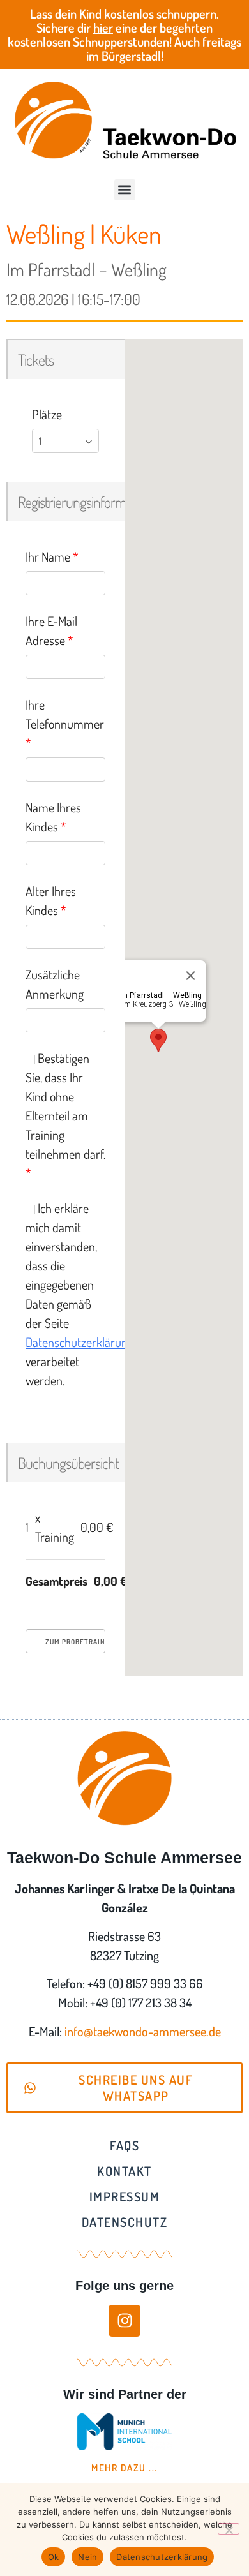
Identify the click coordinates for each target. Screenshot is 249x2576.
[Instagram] (124, 2321)
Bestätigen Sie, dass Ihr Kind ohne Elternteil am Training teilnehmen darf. (65, 1115)
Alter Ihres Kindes (51, 900)
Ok (54, 2557)
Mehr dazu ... (124, 2468)
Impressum (125, 2196)
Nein (87, 2557)
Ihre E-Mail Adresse (51, 630)
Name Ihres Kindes (53, 817)
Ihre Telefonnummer (65, 724)
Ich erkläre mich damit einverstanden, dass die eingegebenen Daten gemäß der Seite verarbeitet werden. (65, 1294)
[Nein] (229, 2529)
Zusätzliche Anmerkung (55, 984)
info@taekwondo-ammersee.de (143, 2031)
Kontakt (124, 2171)
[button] (125, 190)
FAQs (124, 2145)
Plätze (47, 414)
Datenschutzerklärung (79, 1342)
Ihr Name (52, 556)
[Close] (190, 976)
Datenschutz (125, 2222)
